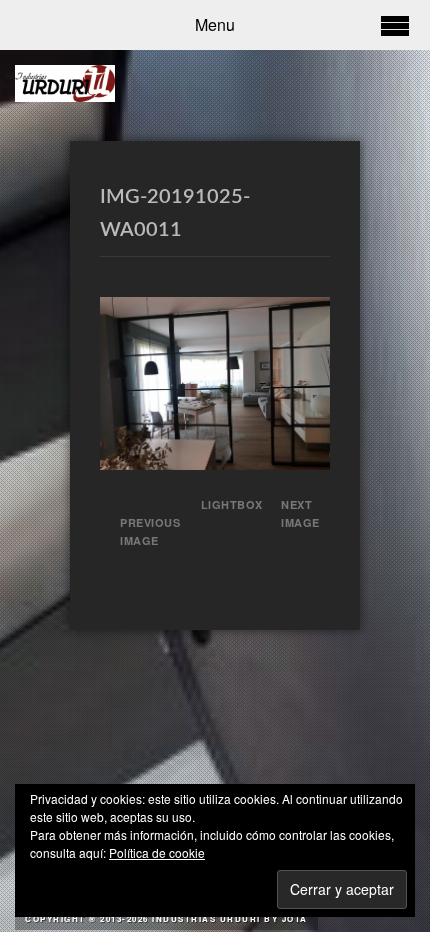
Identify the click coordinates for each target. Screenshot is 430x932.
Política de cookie (157, 852)
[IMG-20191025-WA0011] (215, 463)
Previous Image (150, 531)
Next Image (300, 513)
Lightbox (225, 504)
